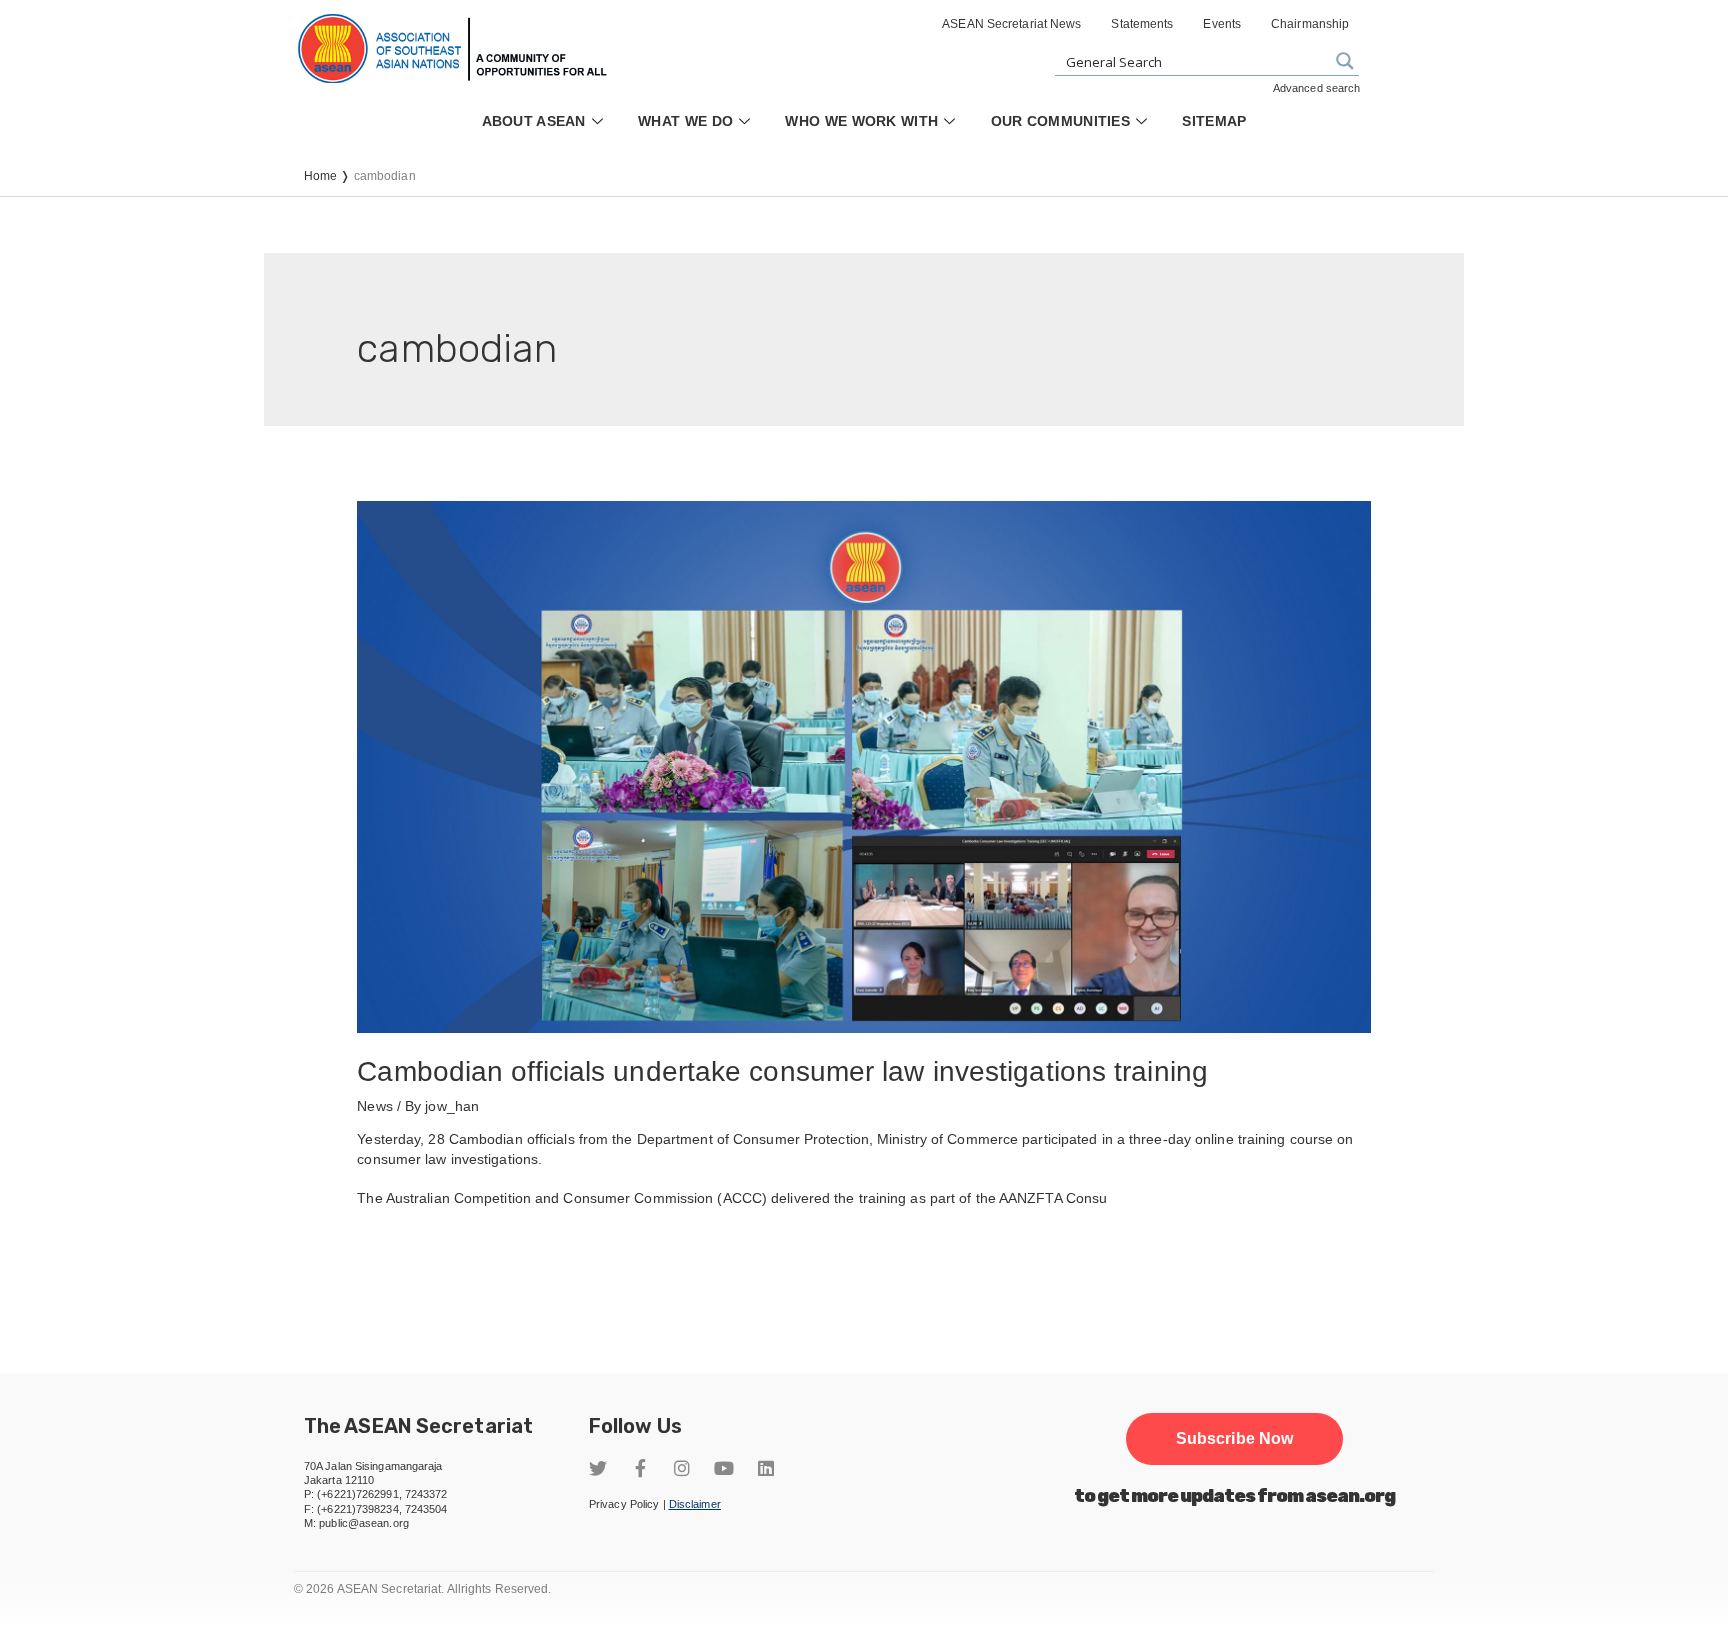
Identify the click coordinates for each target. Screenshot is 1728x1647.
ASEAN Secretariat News (1011, 24)
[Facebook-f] (640, 1468)
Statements (1142, 24)
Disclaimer (695, 1504)
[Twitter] (598, 1468)
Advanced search (1317, 88)
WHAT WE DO (685, 121)
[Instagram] (682, 1468)
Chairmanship (1310, 24)
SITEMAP (1214, 121)
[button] (1234, 1439)
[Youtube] (724, 1468)
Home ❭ (329, 176)
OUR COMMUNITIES (1061, 121)
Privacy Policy (624, 1504)
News (374, 1106)
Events (1222, 24)
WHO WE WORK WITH (861, 121)
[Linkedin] (766, 1468)
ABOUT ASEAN (534, 121)
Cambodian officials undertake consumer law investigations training (782, 1071)
